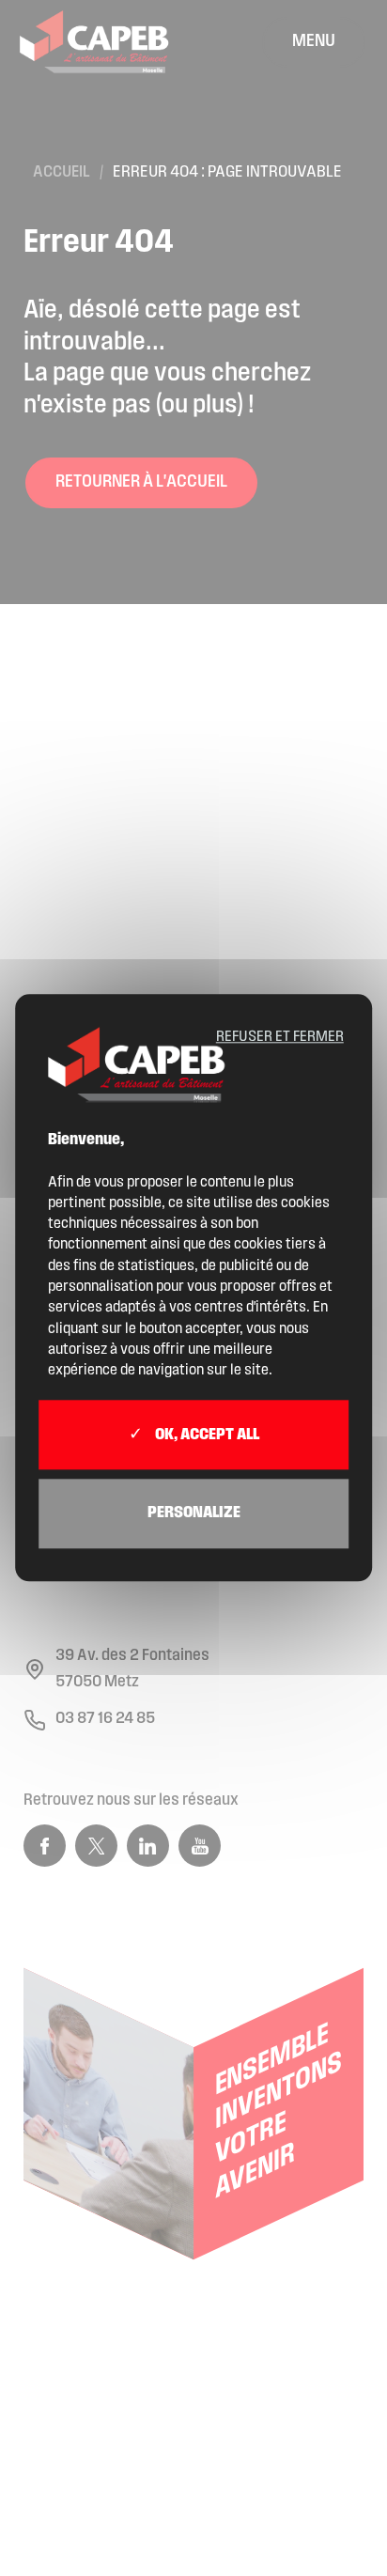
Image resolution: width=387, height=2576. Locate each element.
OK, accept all (206, 1435)
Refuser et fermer (280, 1037)
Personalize (194, 1513)
